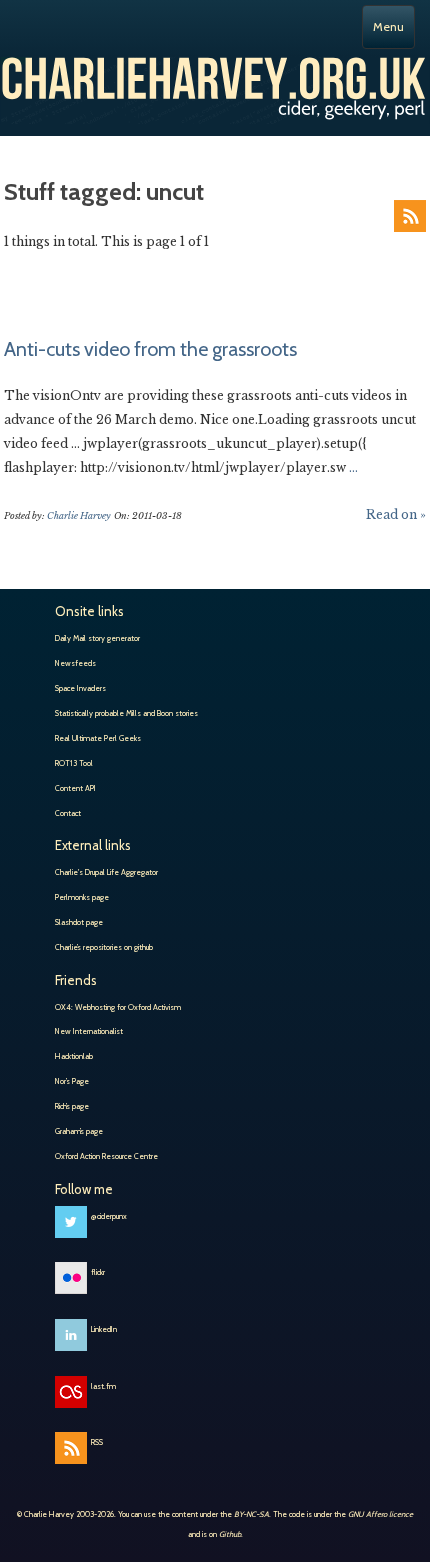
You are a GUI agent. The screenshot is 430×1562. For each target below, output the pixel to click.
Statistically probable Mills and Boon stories (126, 713)
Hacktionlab (74, 1056)
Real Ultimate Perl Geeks (98, 738)
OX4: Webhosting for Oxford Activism (118, 1007)
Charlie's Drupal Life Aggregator (106, 872)
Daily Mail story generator (97, 638)
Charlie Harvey (215, 83)
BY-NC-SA (251, 1514)
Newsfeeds (75, 663)
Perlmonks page (82, 897)
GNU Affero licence (380, 1514)
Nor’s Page (72, 1081)
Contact (68, 813)
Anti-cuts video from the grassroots (150, 349)
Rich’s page (72, 1106)
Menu (388, 26)
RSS (410, 216)
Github (230, 1534)
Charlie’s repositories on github (104, 947)
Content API (75, 788)
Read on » (396, 514)
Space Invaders (80, 688)
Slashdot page (79, 922)
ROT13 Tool (74, 763)
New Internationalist (89, 1031)
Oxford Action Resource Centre (106, 1156)
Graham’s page (79, 1131)
